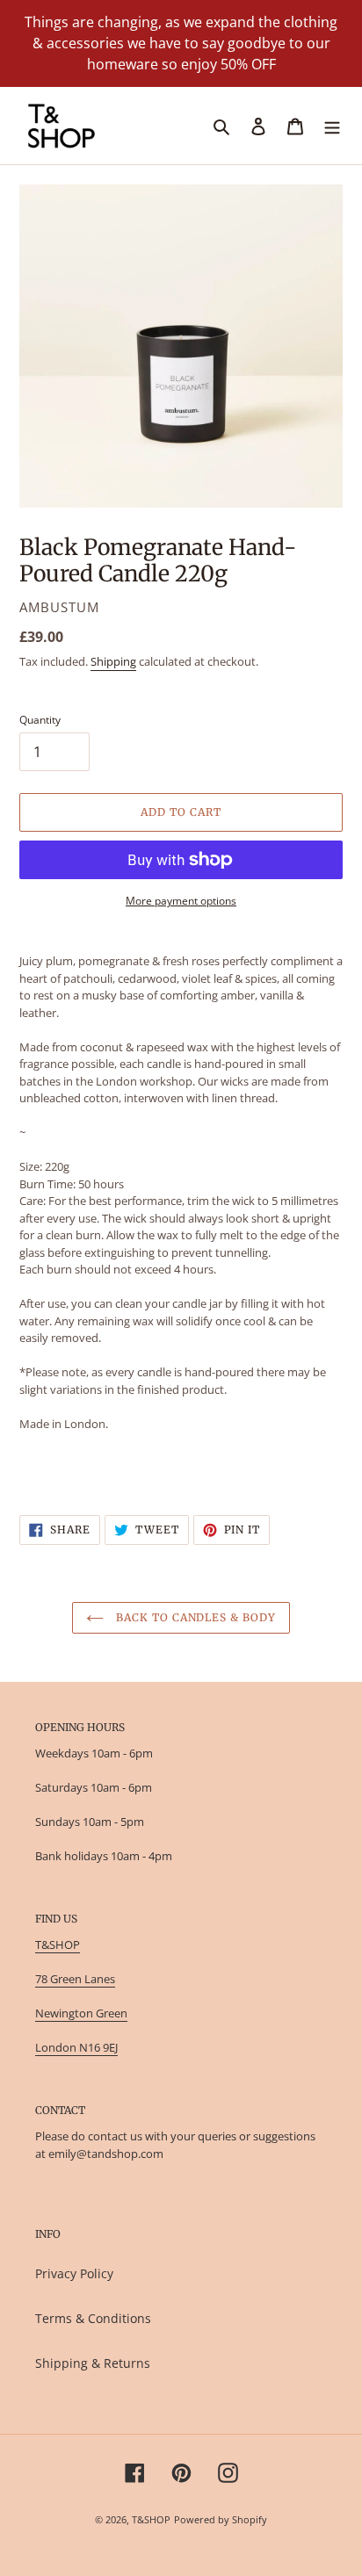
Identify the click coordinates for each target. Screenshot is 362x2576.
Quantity (40, 720)
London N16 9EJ (76, 2047)
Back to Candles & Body (194, 1617)
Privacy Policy (74, 2273)
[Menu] (332, 126)
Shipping (113, 661)
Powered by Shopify (221, 2519)
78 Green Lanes (75, 1979)
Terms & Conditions (93, 2318)
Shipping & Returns (93, 2363)
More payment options (181, 901)
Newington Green (81, 2013)
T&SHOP (58, 1945)
